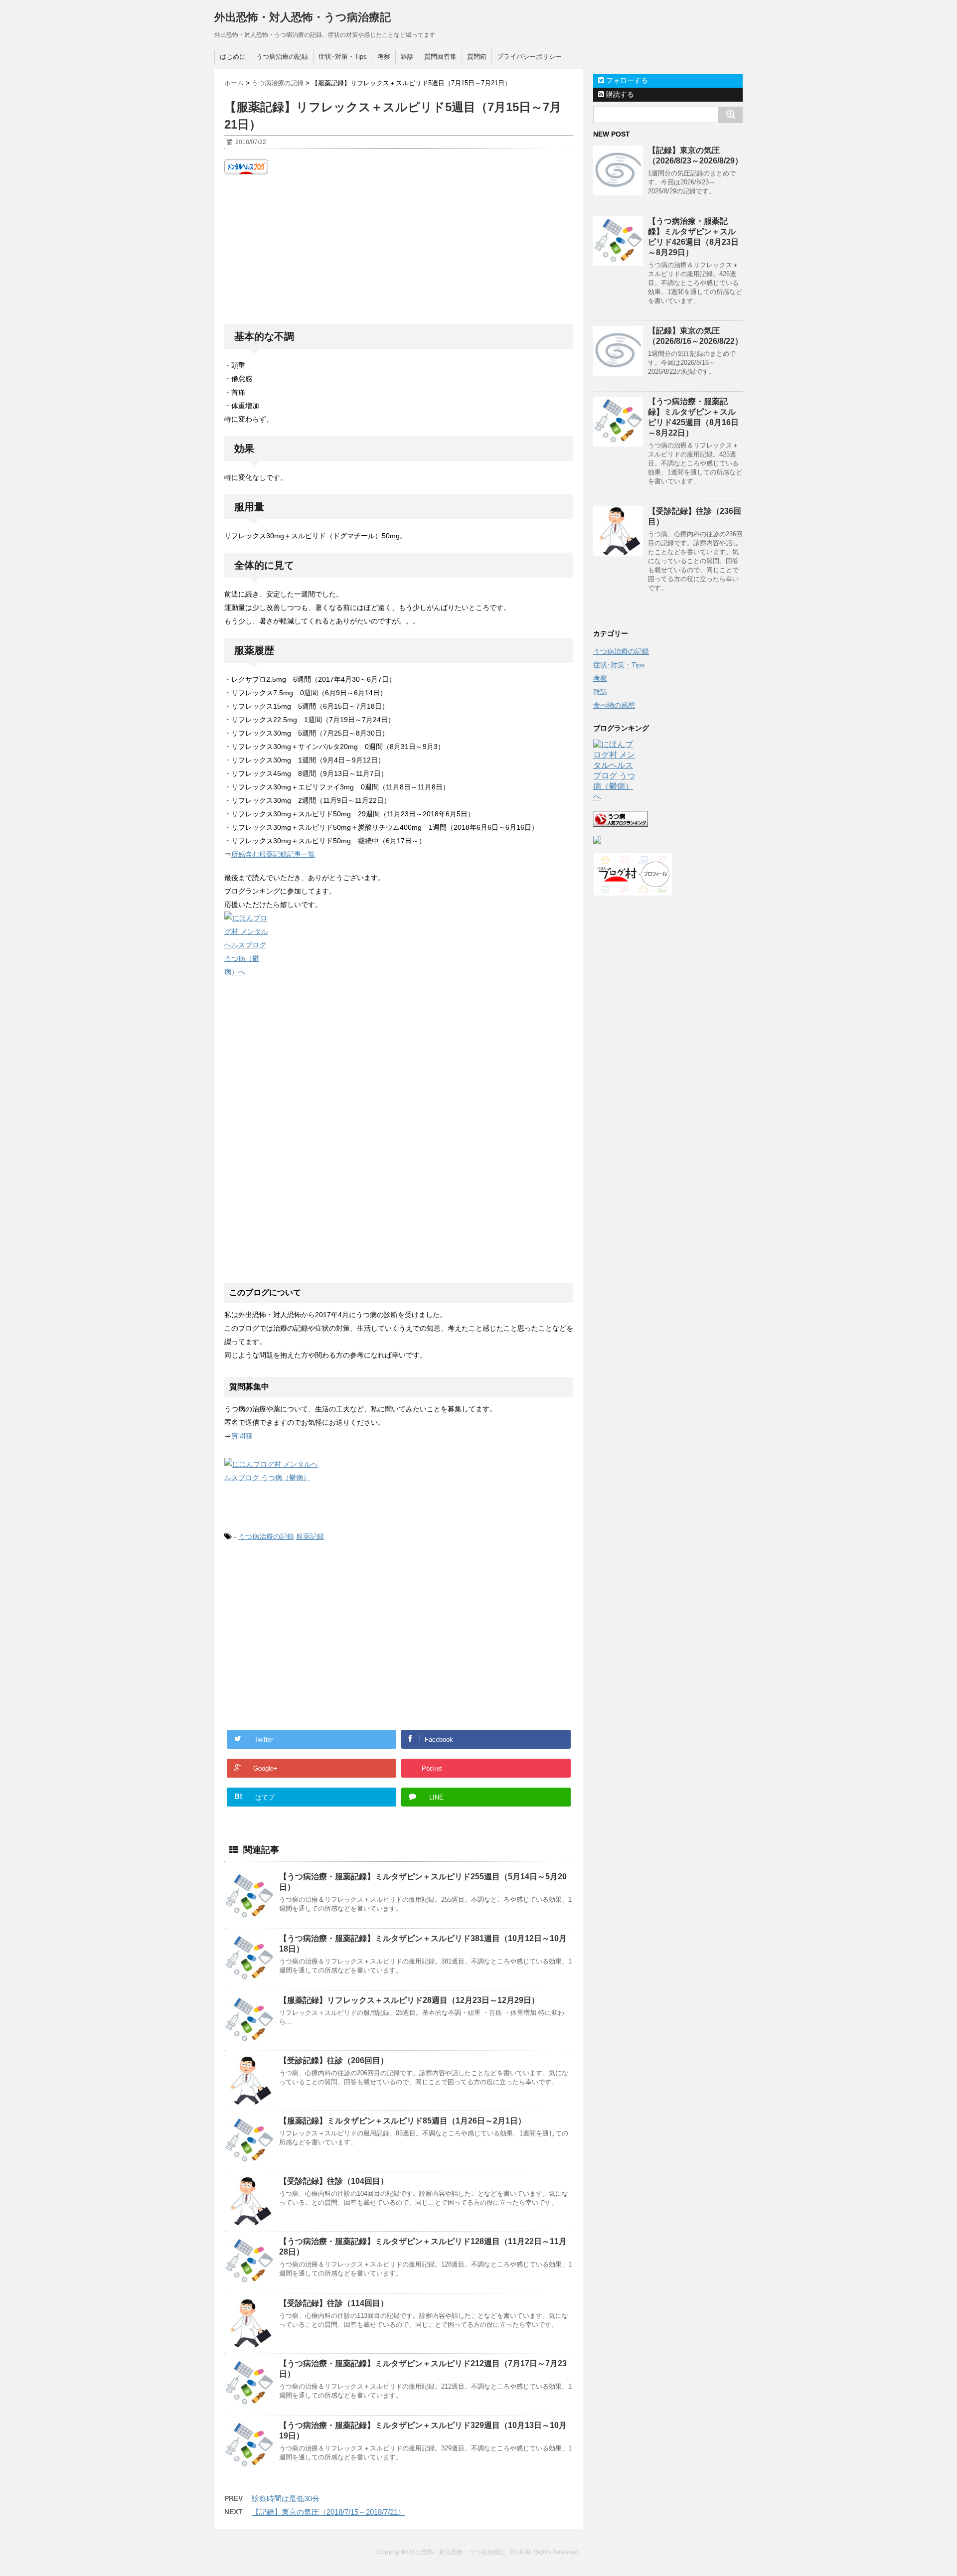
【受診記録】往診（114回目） (334, 2303)
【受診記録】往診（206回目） (334, 2060)
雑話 (407, 57)
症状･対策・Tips (343, 57)
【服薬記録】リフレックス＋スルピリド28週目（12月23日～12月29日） (409, 2000)
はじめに (233, 57)
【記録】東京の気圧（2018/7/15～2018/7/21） (328, 2512)
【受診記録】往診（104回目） (334, 2181)
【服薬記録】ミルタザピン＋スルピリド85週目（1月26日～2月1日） (402, 2121)
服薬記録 (310, 1536)
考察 (384, 57)
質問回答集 (440, 57)
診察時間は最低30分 (286, 2499)
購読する (619, 94)
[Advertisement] (399, 249)
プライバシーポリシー (529, 57)
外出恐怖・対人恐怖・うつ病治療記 (303, 17)
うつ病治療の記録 (282, 57)
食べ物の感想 (614, 705)
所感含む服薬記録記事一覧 (273, 854)
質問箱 (477, 57)
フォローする (626, 80)
